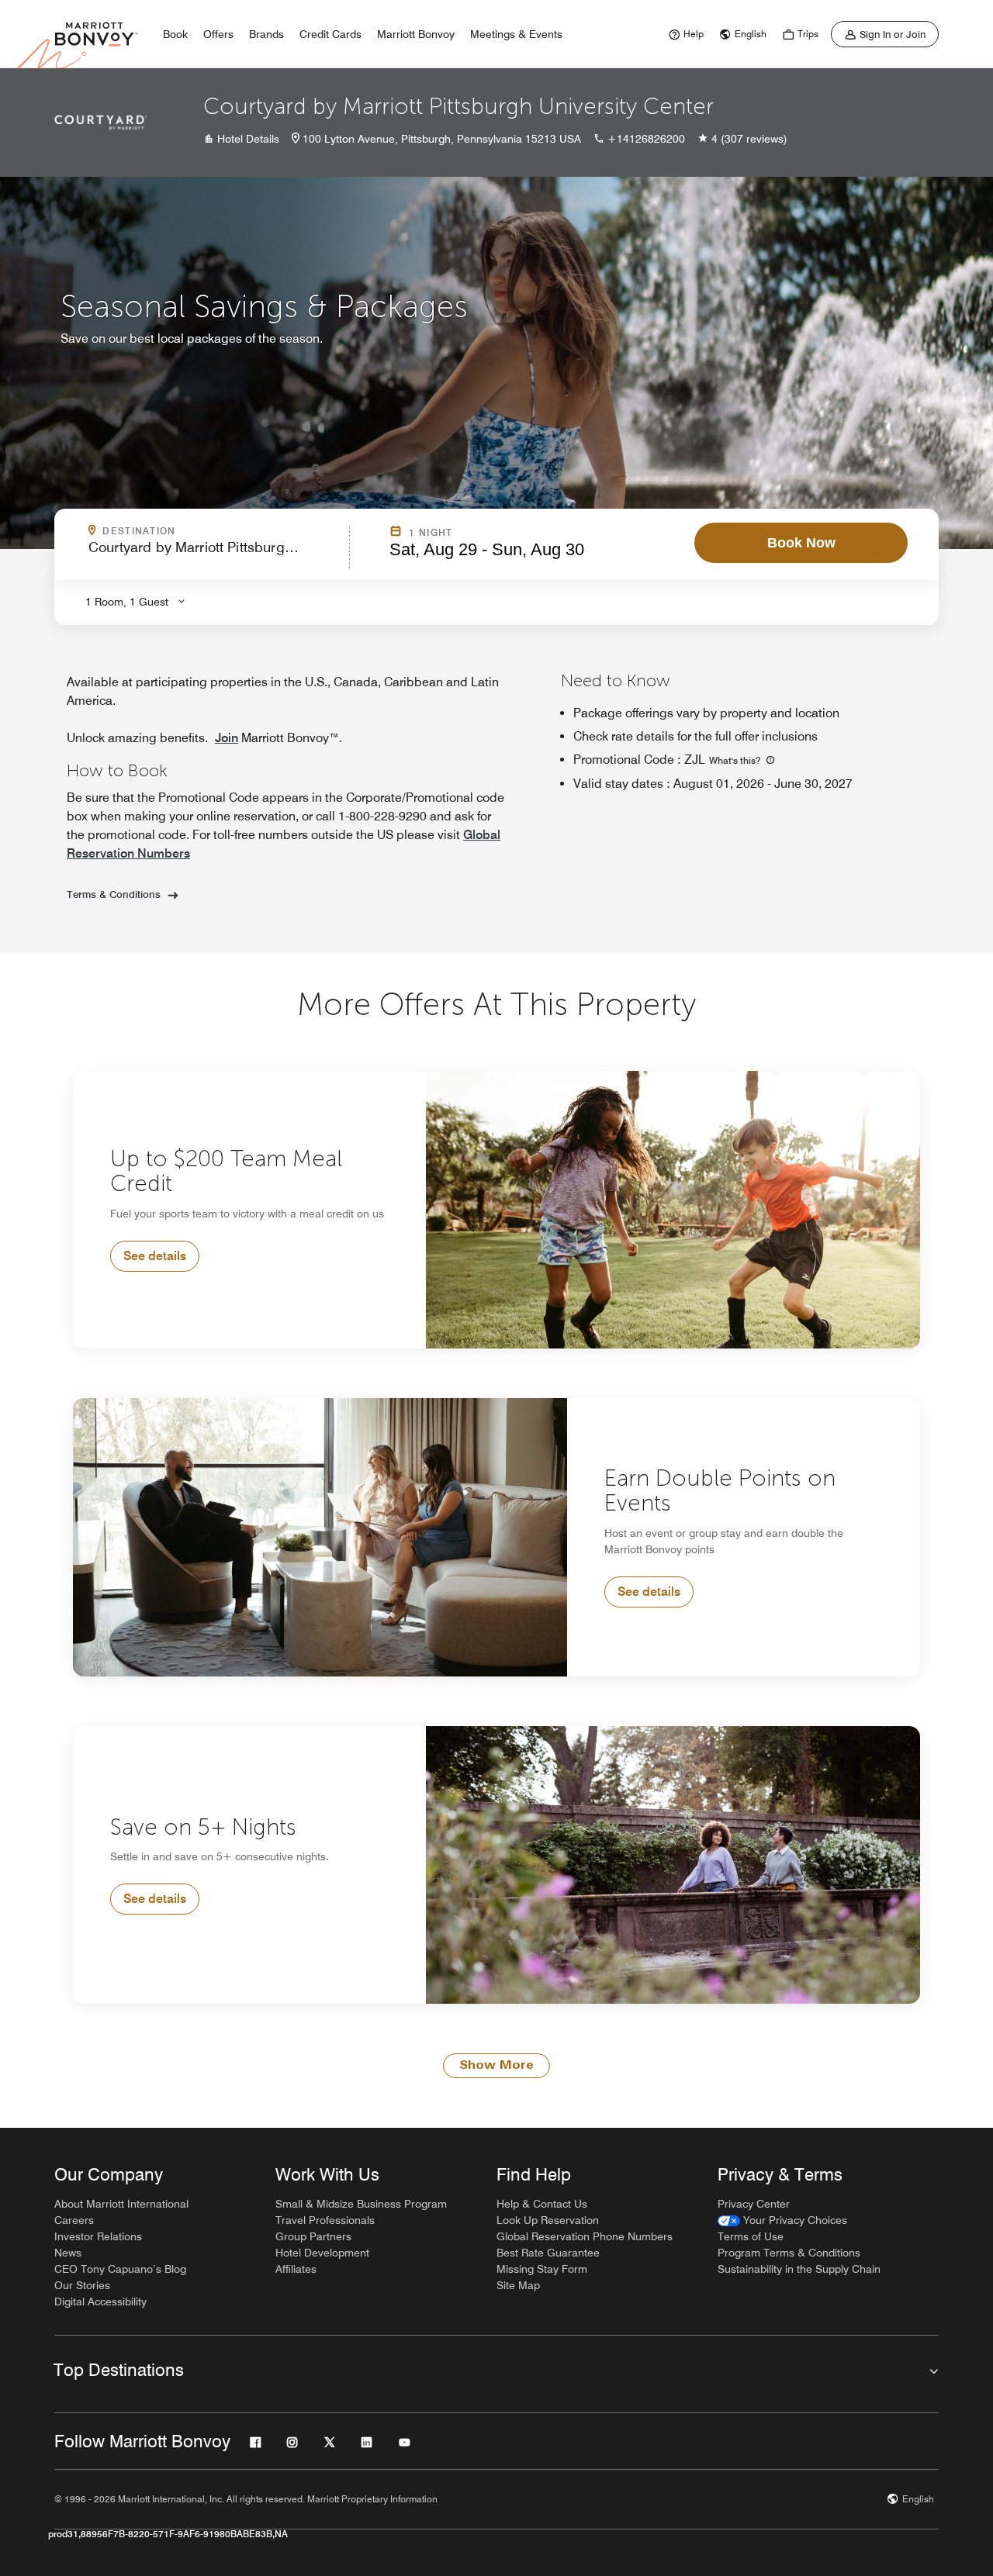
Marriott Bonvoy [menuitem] (416, 34)
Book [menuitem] (175, 34)
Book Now (801, 543)
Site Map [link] (518, 2285)
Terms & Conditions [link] (114, 894)
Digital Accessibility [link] (100, 2301)
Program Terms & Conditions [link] (789, 2253)
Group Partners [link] (313, 2236)
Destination (206, 531)
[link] (684, 34)
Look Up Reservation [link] (548, 2220)
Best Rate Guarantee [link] (548, 2253)
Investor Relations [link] (98, 2236)
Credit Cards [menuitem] (330, 34)
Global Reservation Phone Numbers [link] (585, 2236)
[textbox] (214, 554)
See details (155, 1256)
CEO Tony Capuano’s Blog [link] (120, 2269)
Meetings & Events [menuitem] (516, 34)
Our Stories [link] (82, 2285)
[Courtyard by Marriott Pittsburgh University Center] (101, 123)
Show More (496, 2066)
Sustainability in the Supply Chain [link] (799, 2269)
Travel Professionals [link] (325, 2220)
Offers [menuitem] (218, 34)
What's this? (736, 760)
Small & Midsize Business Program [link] (361, 2204)
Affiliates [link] (296, 2269)
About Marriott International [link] (121, 2204)
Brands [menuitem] (266, 34)
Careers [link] (74, 2220)
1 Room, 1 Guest (127, 602)
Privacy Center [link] (754, 2204)
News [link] (68, 2253)
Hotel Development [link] (322, 2253)
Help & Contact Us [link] (542, 2204)
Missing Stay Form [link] (542, 2269)
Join (227, 738)
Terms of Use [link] (751, 2236)
